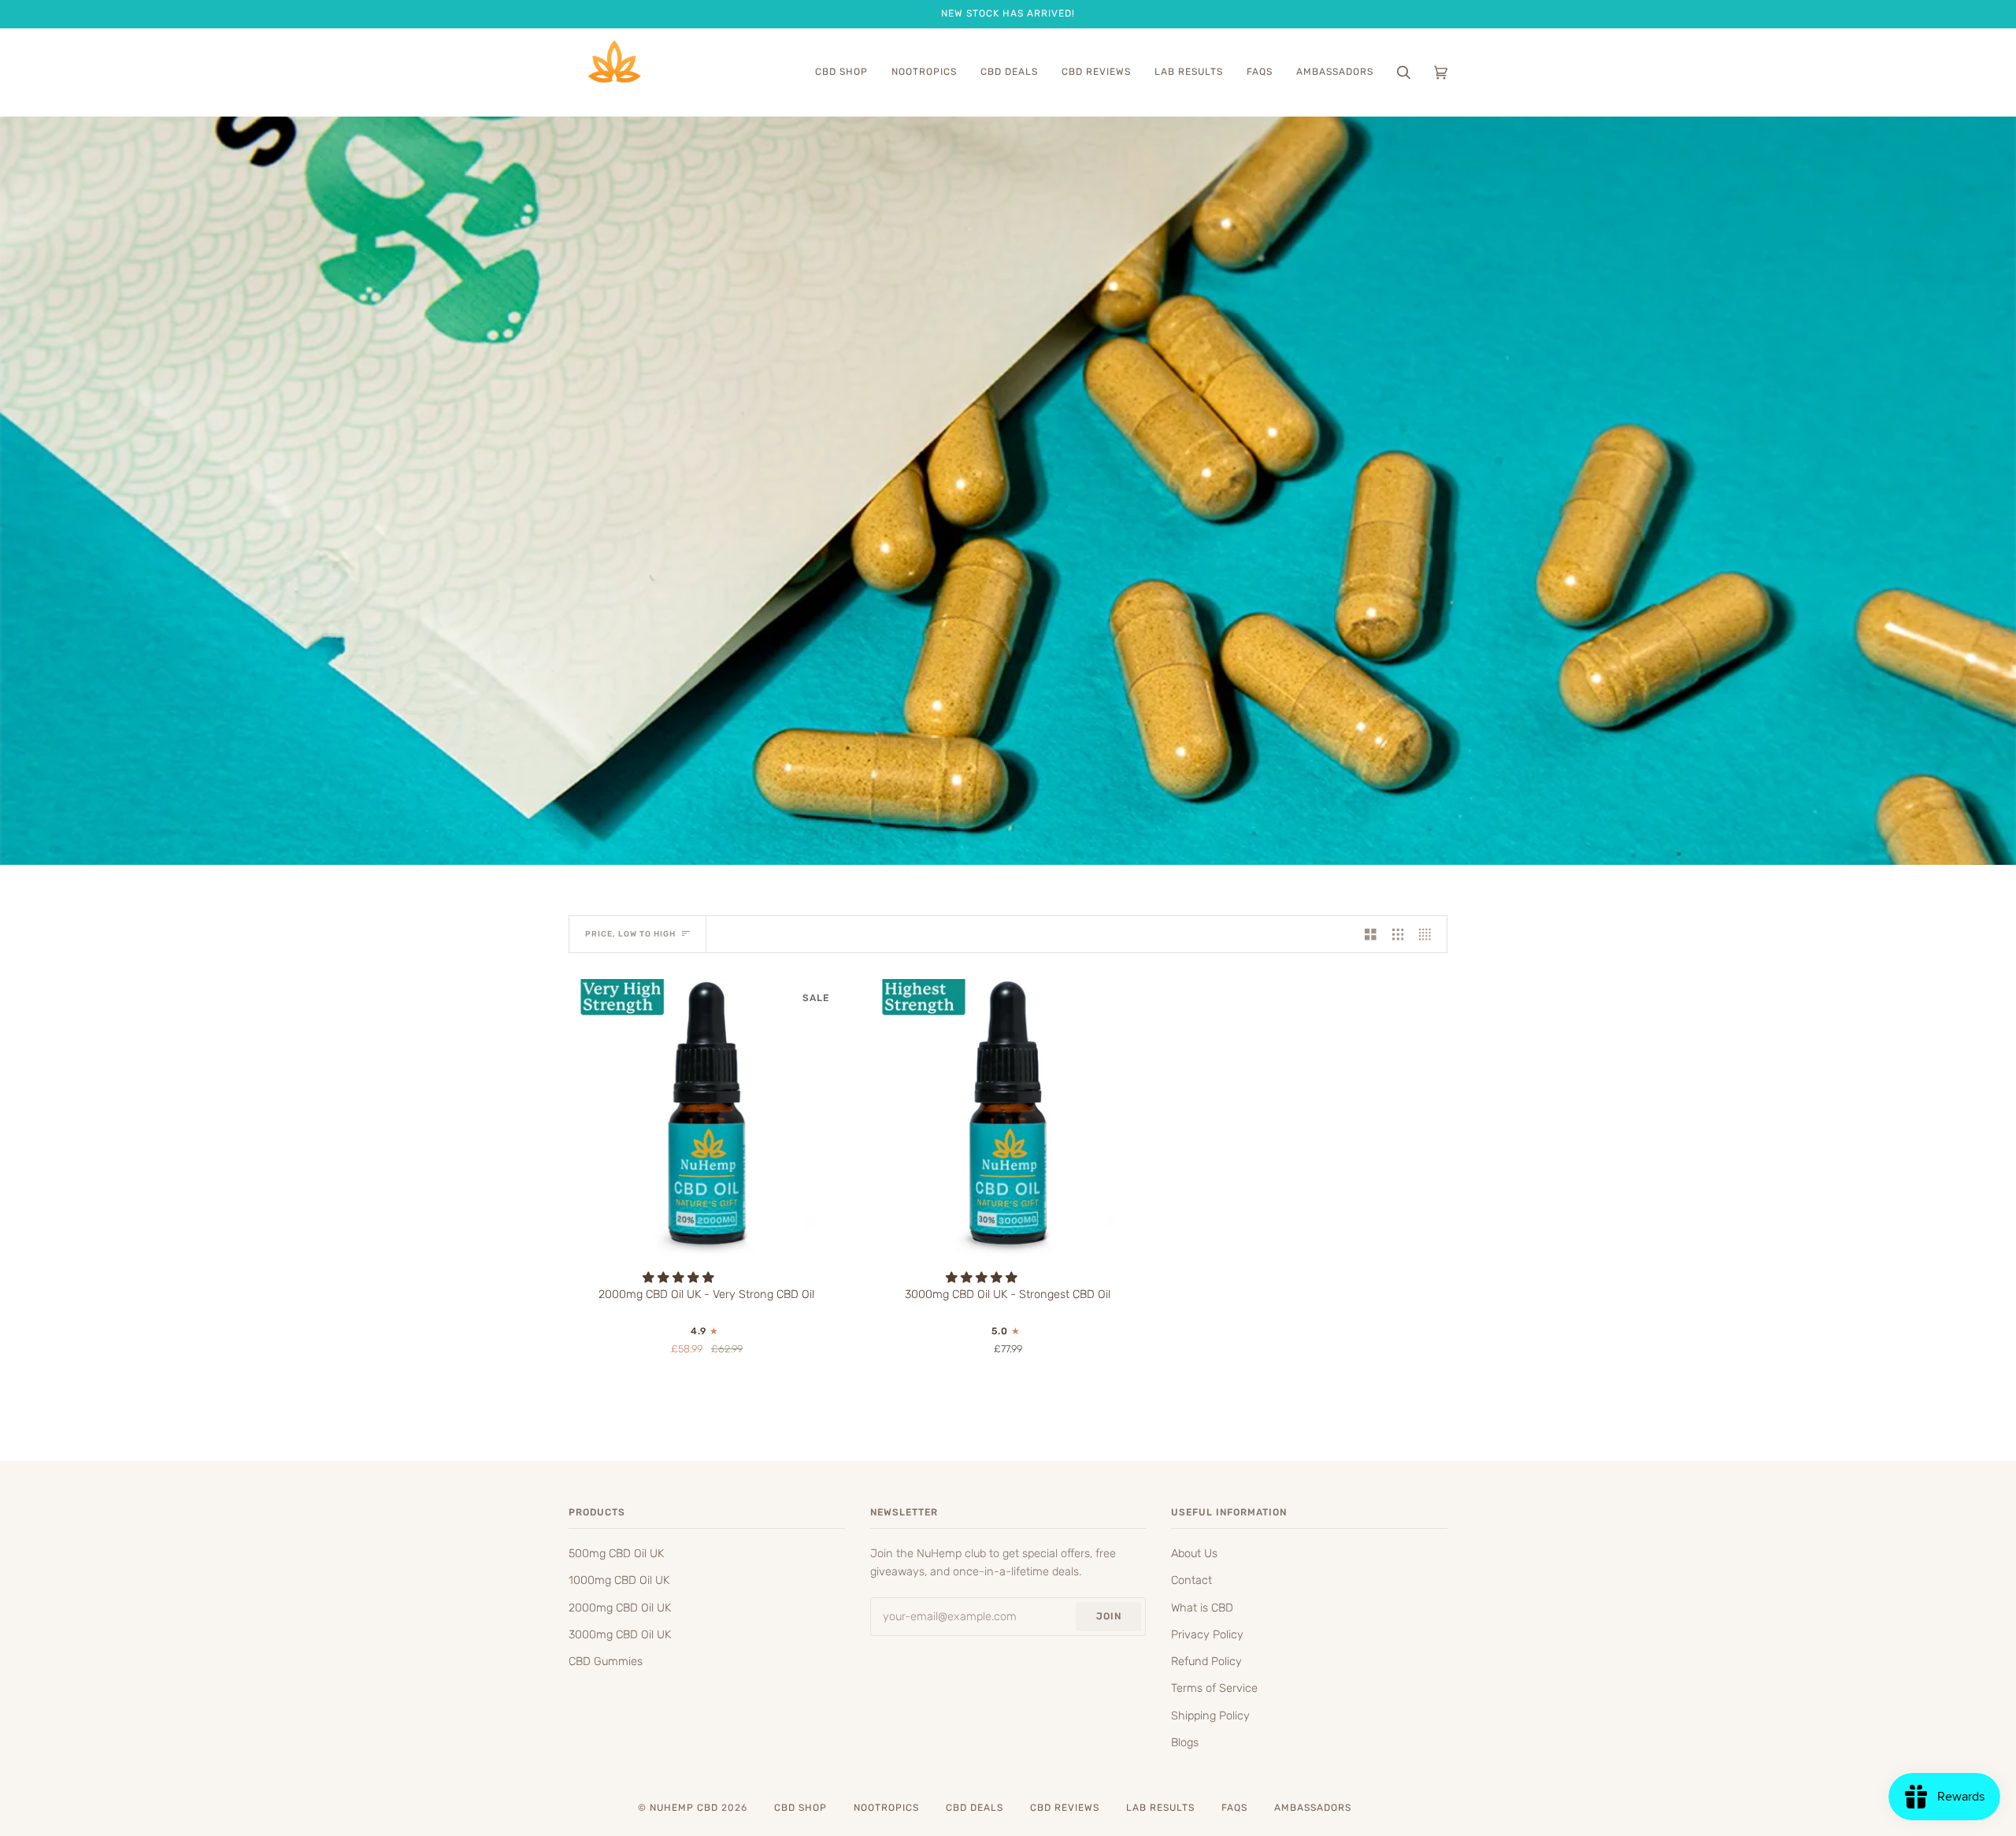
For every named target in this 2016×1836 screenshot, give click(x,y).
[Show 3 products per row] (1398, 934)
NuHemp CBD (684, 1808)
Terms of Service (1214, 1688)
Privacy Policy (1207, 1634)
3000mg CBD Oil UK (620, 1634)
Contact (1191, 1580)
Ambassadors (1313, 1808)
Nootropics (886, 1808)
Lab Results (1160, 1808)
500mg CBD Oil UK (616, 1553)
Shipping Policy (1210, 1715)
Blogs (1185, 1742)
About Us (1194, 1553)
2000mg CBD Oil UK (620, 1608)
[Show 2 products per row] (1371, 934)
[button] (680, 1278)
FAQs (1234, 1808)
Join (1109, 1616)
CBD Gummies (606, 1661)
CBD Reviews (1065, 1808)
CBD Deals (975, 1808)
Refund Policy (1206, 1661)
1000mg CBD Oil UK (619, 1580)
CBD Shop (800, 1808)
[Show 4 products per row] (1429, 934)
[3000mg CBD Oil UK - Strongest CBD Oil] (1008, 1117)
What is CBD (1202, 1608)
